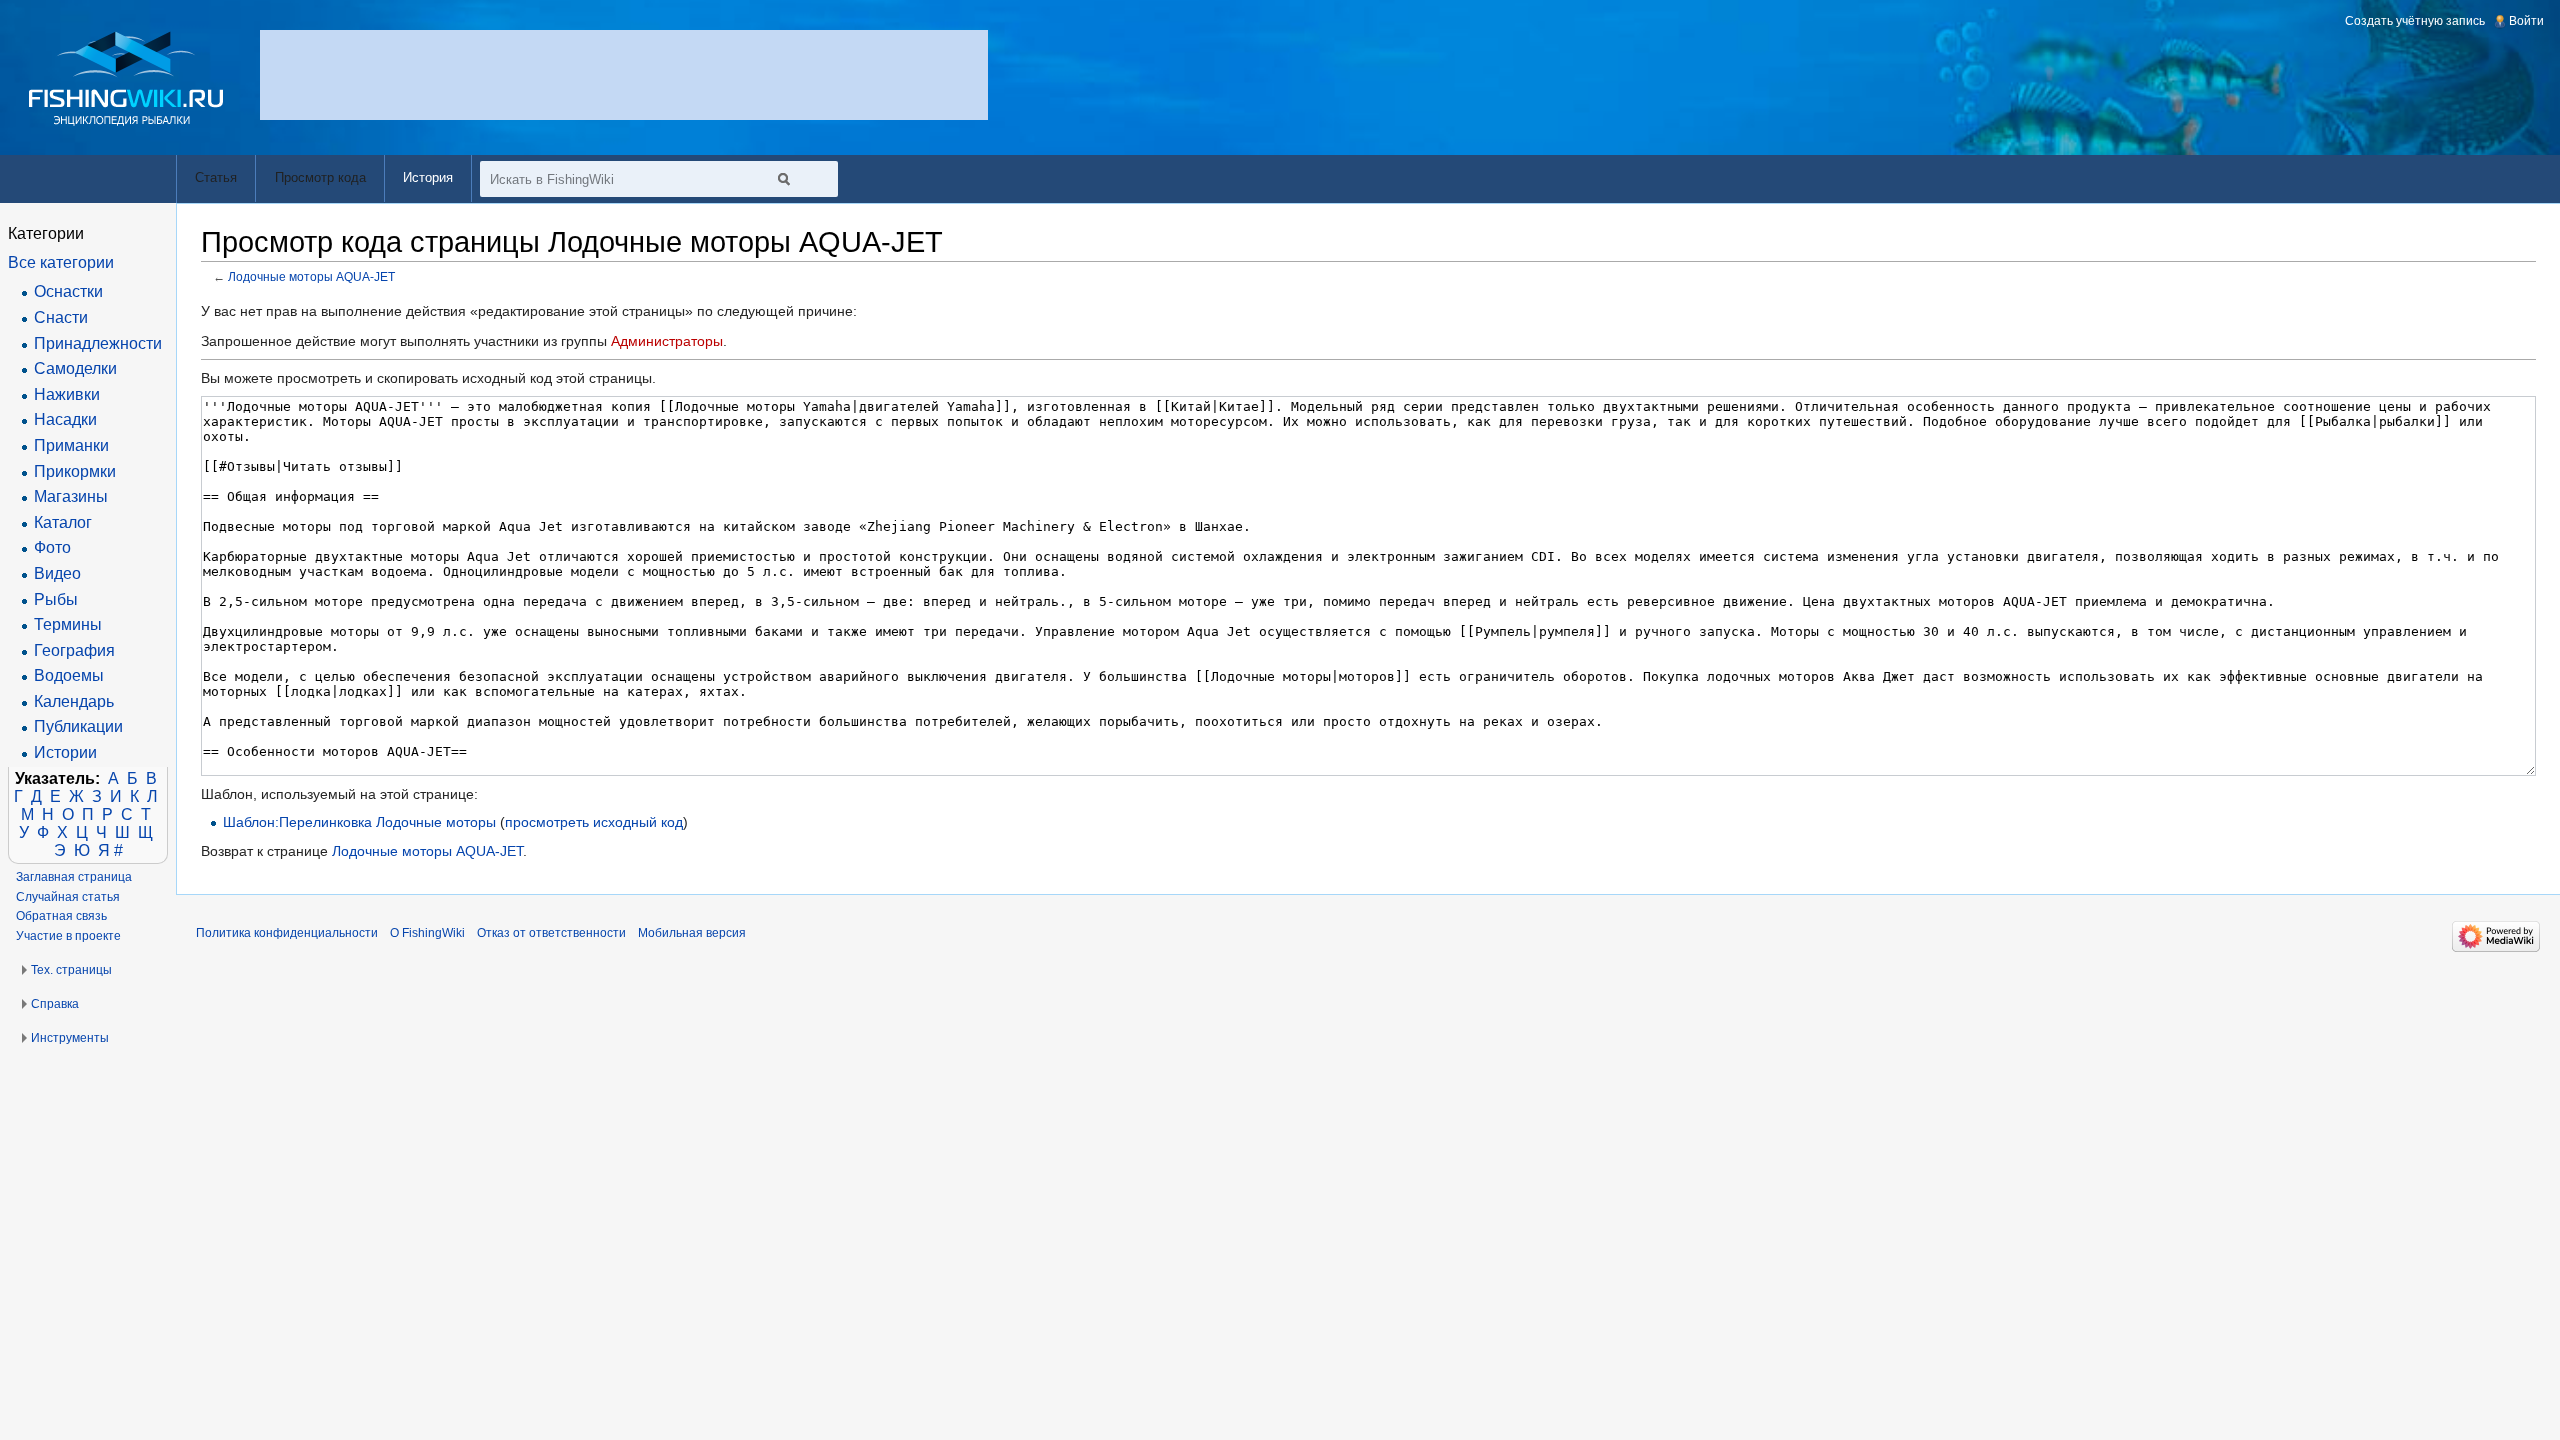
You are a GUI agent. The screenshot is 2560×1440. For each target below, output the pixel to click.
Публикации (78, 726)
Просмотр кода (320, 177)
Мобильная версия (692, 933)
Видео (57, 573)
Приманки (71, 445)
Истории (65, 752)
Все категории (61, 262)
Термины (68, 624)
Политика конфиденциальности (287, 933)
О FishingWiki (427, 933)
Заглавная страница (74, 877)
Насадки (65, 419)
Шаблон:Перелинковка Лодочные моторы (359, 822)
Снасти (61, 317)
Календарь (74, 701)
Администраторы (667, 341)
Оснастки (68, 291)
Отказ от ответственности (551, 933)
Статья (216, 177)
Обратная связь (61, 916)
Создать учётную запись (2415, 21)
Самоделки (75, 368)
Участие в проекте (68, 936)
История (428, 177)
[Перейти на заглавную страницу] (126, 78)
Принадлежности (98, 343)
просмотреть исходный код (594, 822)
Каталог (63, 522)
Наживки (67, 394)
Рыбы (56, 599)
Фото (52, 547)
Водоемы (69, 675)
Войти (2526, 21)
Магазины (71, 496)
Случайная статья (68, 897)
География (74, 650)
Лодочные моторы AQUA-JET (311, 276)
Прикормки (75, 471)
